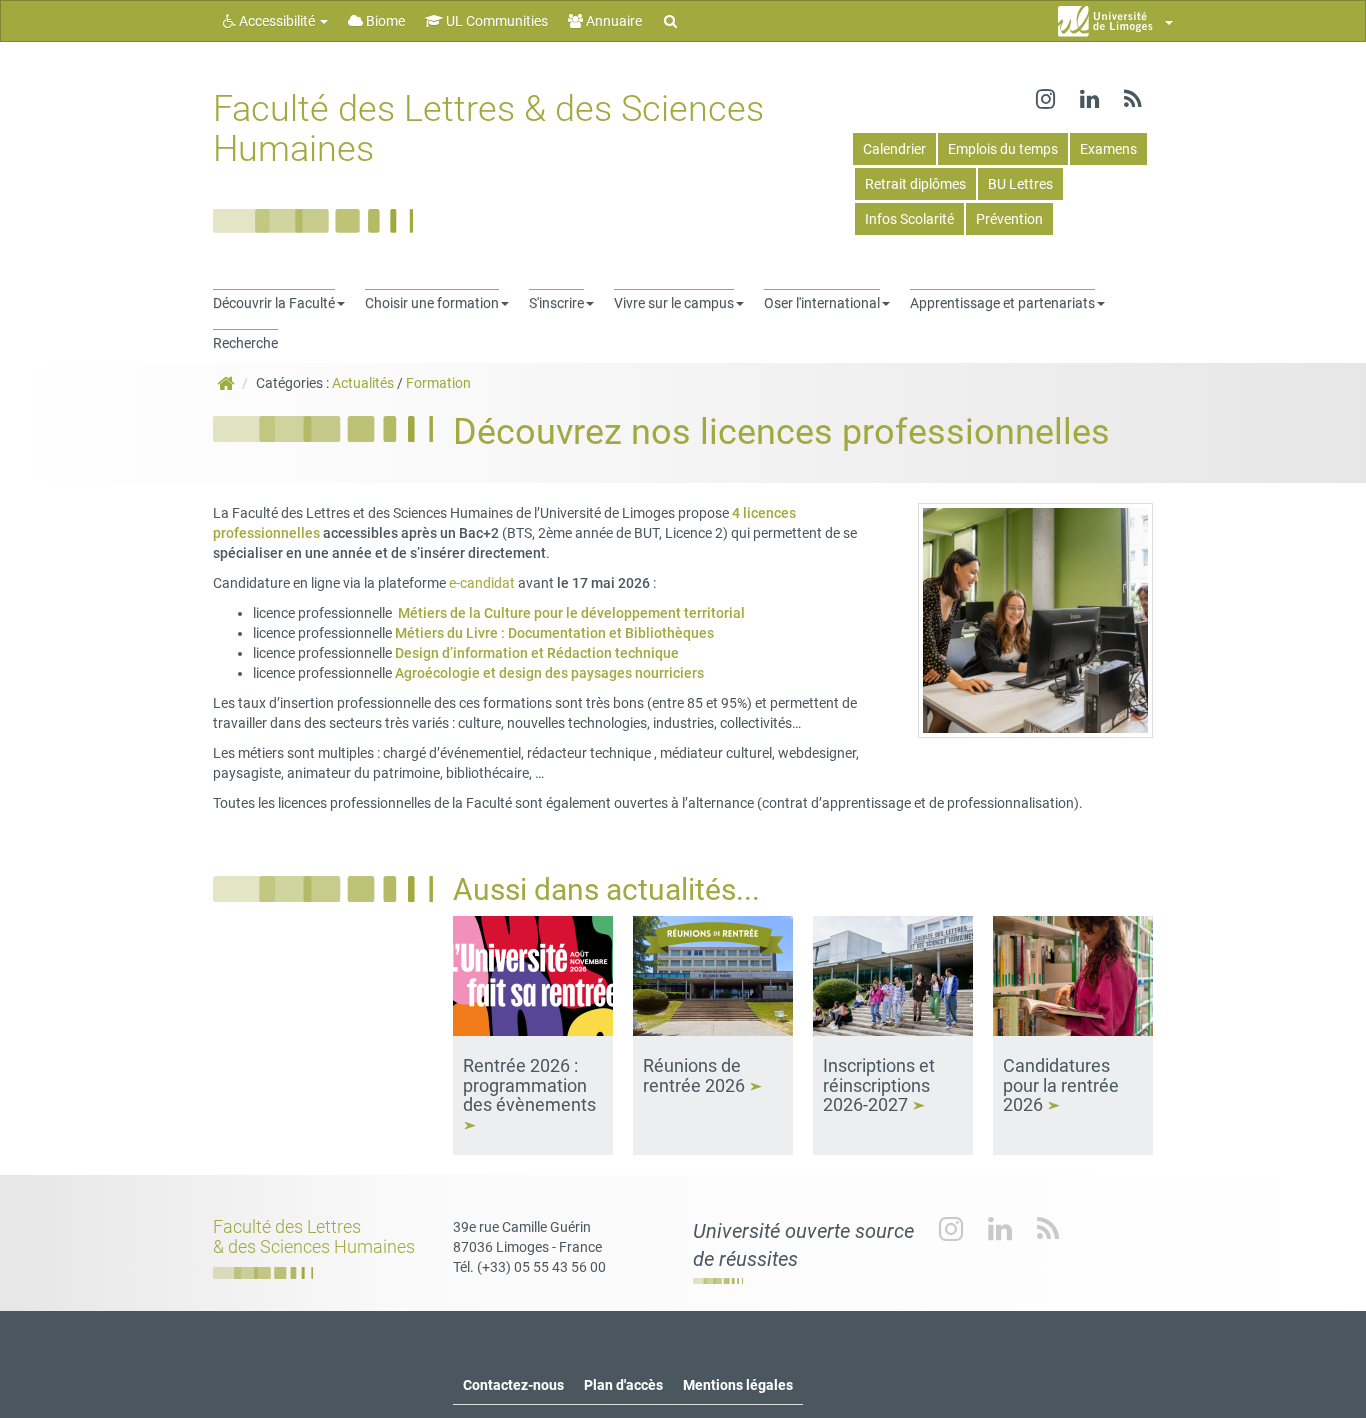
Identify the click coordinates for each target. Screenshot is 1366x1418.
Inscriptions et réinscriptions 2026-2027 (879, 1085)
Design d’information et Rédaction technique (537, 653)
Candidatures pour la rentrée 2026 (1061, 1085)
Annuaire (612, 21)
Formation (438, 383)
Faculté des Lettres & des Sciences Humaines (488, 129)
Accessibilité (277, 21)
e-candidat (480, 583)
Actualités (363, 383)
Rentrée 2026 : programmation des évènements (531, 1085)
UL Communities (495, 21)
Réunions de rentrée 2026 (696, 1075)
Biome (384, 21)
